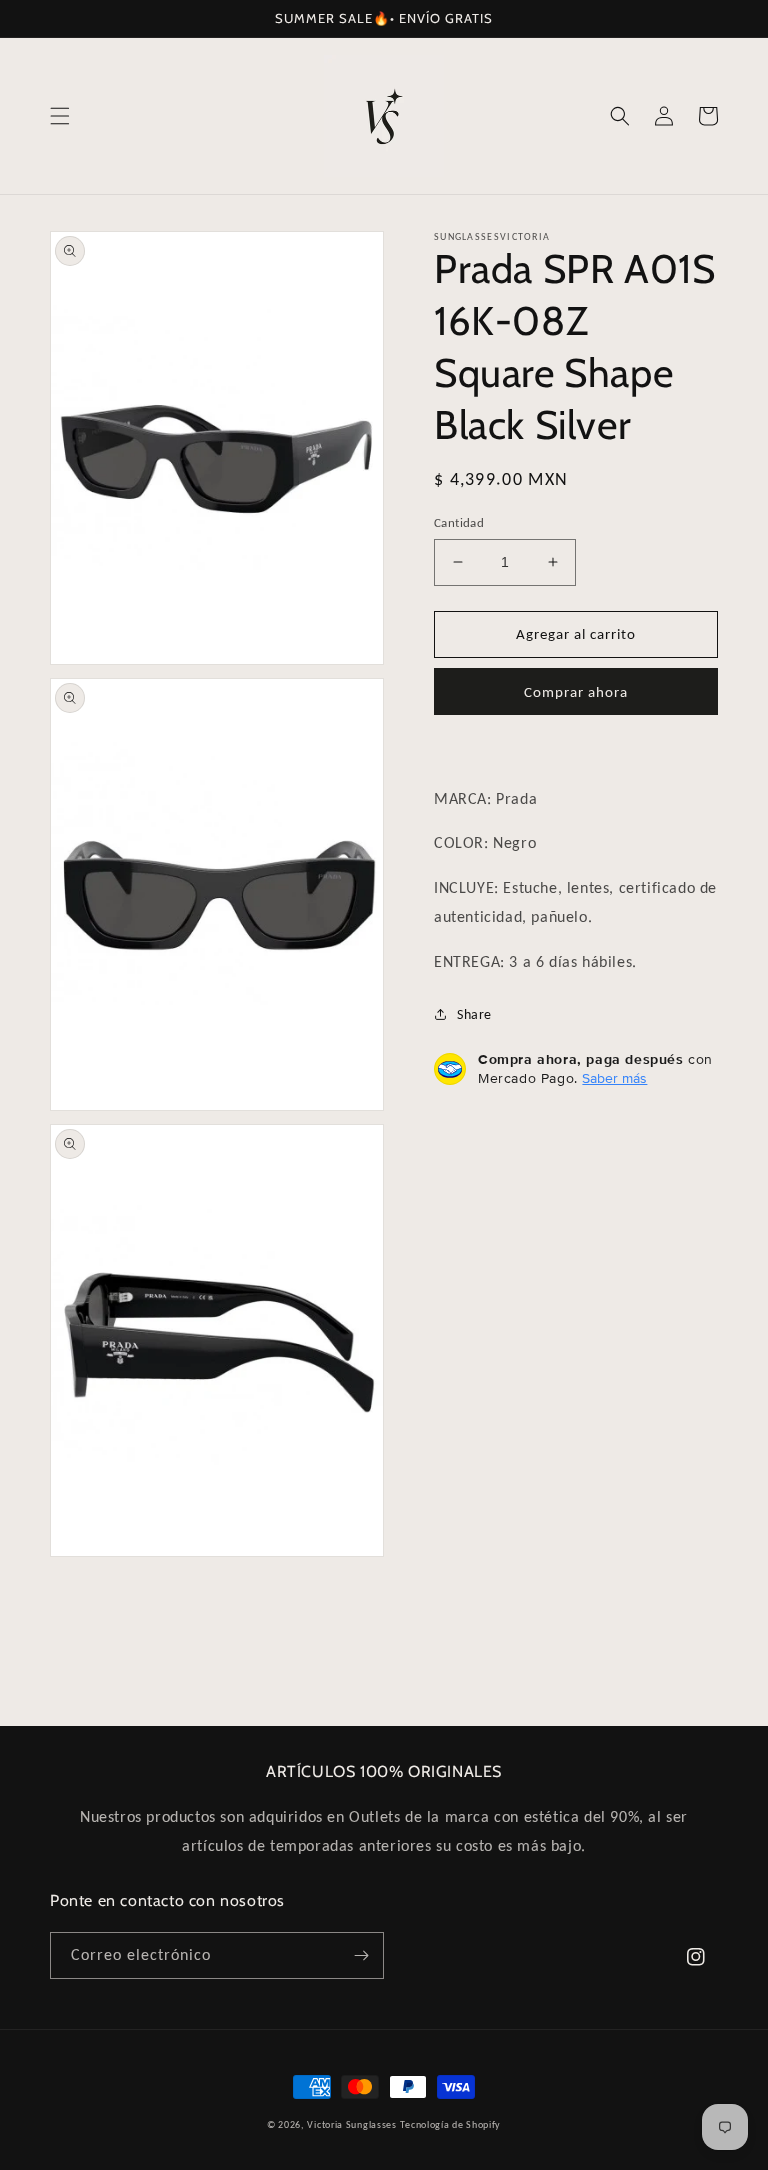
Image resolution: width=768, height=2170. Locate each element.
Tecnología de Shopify (450, 2124)
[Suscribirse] (361, 1955)
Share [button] (474, 1014)
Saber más (614, 1078)
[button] (60, 116)
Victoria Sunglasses (351, 2124)
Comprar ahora (576, 692)
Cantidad (459, 522)
